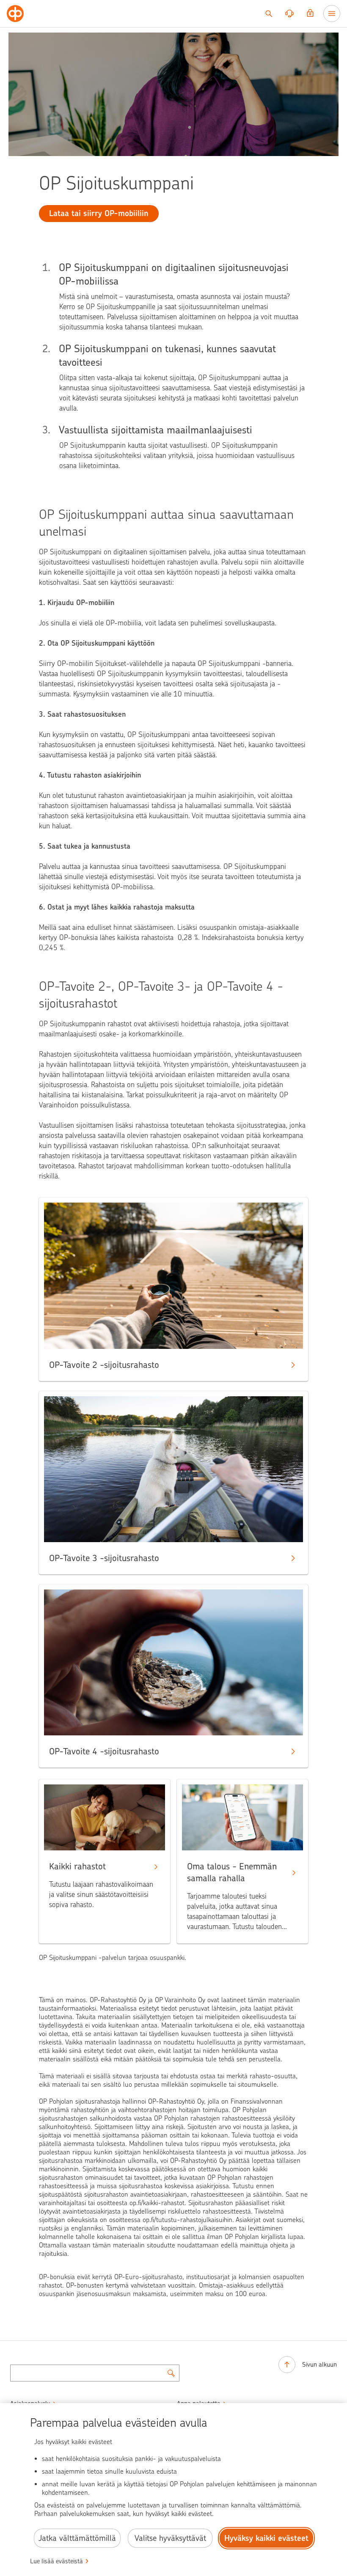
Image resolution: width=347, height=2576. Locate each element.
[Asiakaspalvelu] (289, 14)
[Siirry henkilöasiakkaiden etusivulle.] (15, 14)
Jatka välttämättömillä (77, 2538)
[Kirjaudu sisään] (310, 14)
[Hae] (269, 14)
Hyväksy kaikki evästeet (266, 2538)
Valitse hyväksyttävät (170, 2538)
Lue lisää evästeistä (56, 2561)
